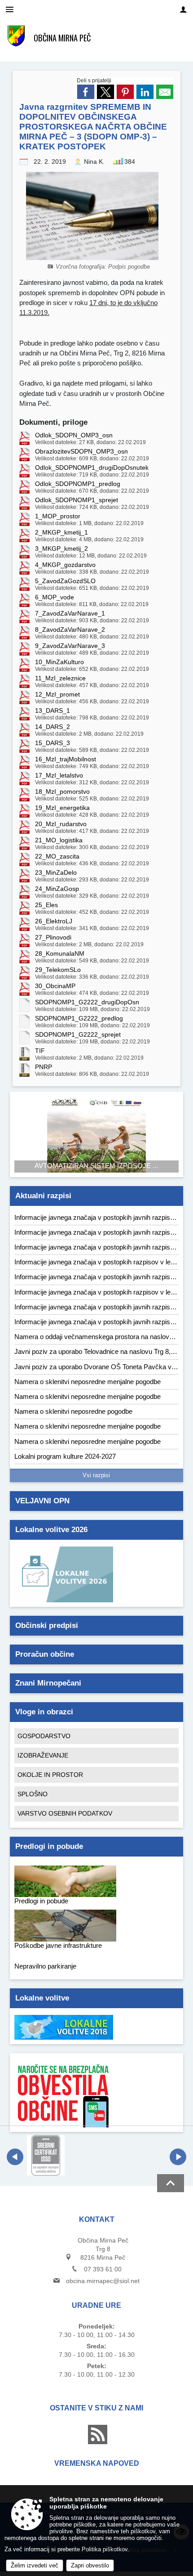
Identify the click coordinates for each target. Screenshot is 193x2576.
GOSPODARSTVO (44, 1736)
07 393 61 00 (103, 2269)
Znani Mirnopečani (48, 1683)
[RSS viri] (96, 2442)
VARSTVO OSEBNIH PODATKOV (65, 1813)
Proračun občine (45, 1654)
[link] (86, 92)
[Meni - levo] (10, 10)
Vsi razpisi (96, 1475)
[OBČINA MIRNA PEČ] (16, 36)
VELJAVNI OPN (42, 1501)
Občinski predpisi (47, 1625)
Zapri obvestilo (90, 2565)
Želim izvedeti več (35, 2565)
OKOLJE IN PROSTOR (50, 1775)
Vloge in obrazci (44, 1712)
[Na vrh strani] (171, 2183)
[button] (15, 2157)
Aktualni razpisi (43, 1196)
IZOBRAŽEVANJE (43, 1755)
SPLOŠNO (33, 1794)
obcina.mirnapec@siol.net (103, 2281)
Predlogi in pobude (49, 1846)
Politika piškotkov (105, 2549)
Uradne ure (96, 2305)
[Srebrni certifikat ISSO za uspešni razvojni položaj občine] (46, 2155)
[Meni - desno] (183, 10)
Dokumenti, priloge (53, 422)
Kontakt (97, 2219)
